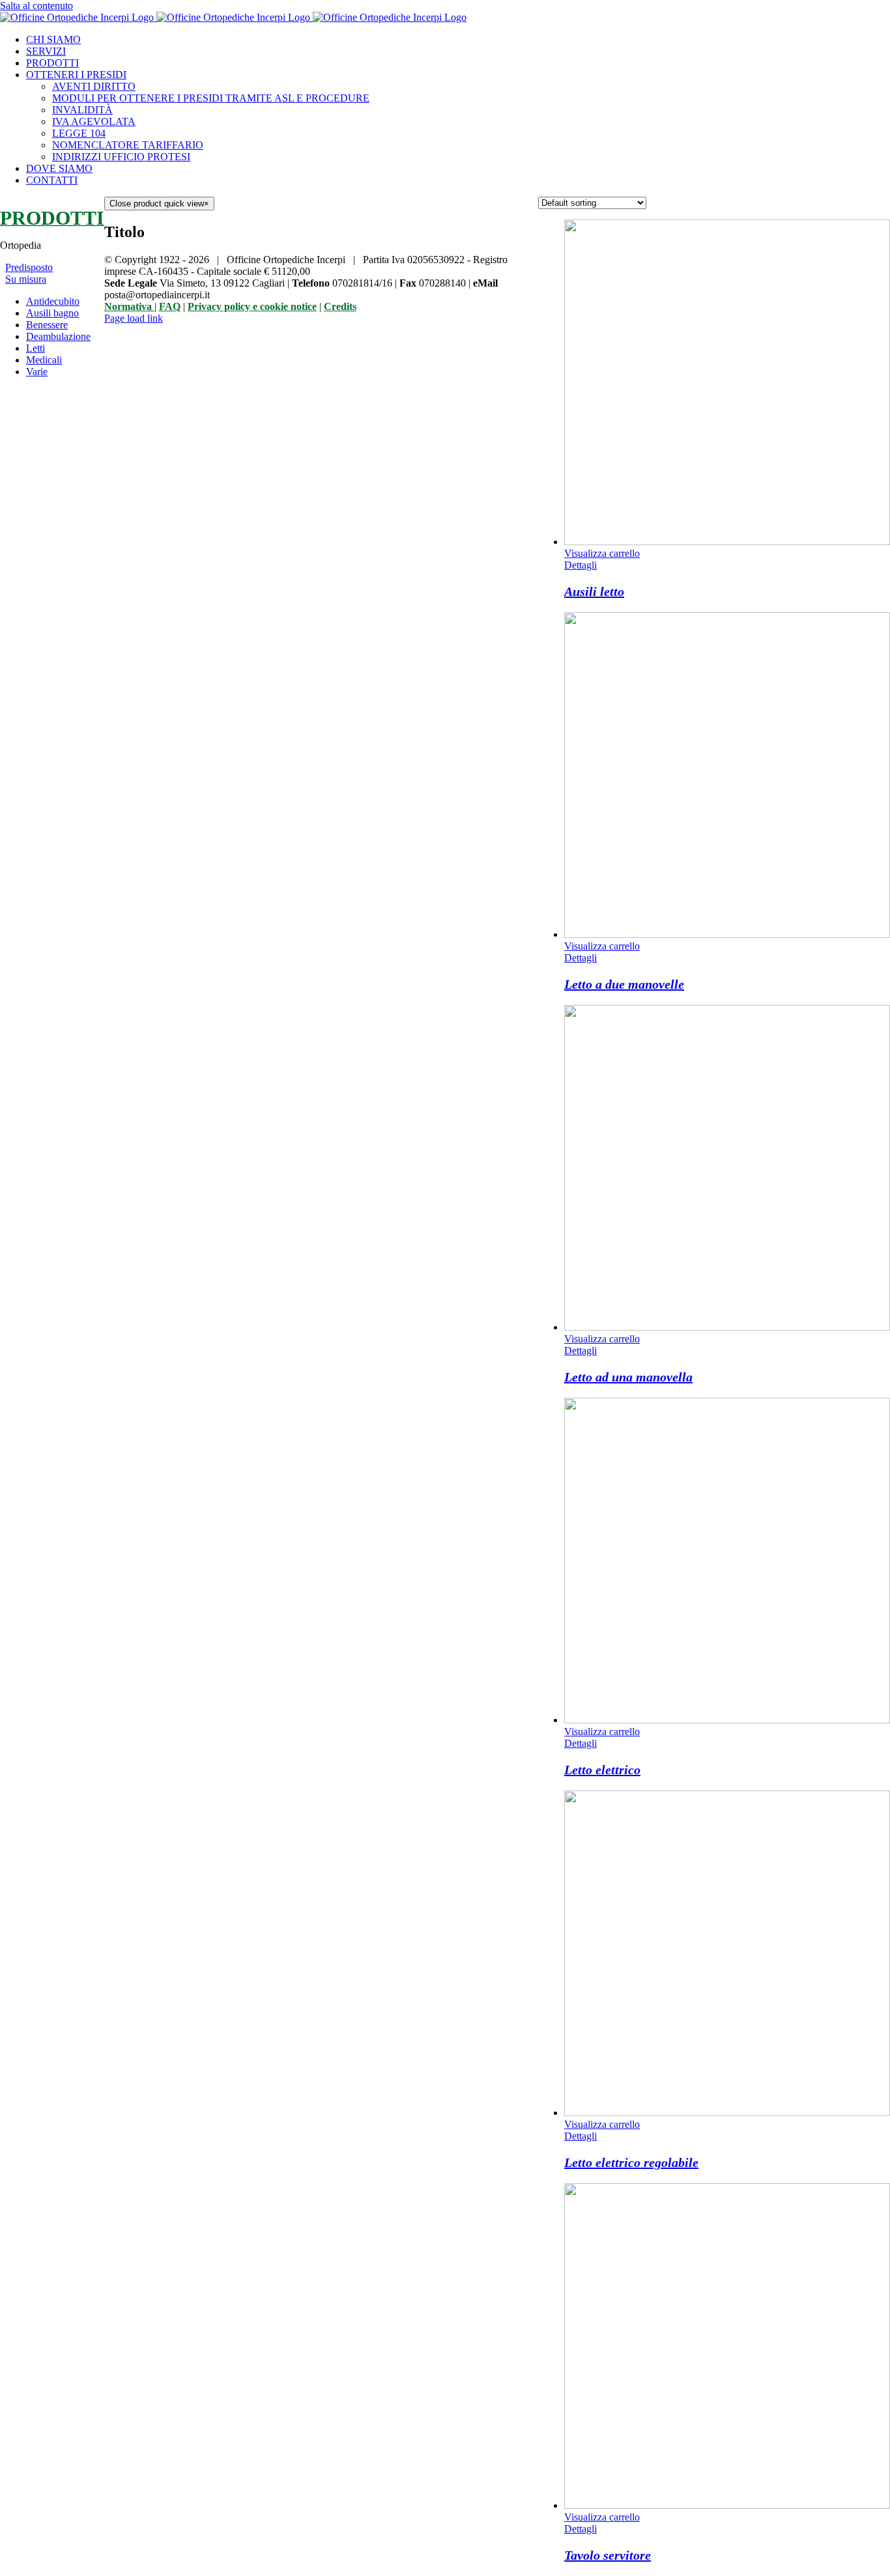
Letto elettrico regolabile (631, 2162)
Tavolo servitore (608, 2555)
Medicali (44, 360)
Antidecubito (53, 301)
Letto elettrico (602, 1770)
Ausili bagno (52, 313)
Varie (37, 372)
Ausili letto (594, 591)
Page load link (134, 318)
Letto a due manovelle (624, 984)
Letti (36, 348)
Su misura (26, 279)
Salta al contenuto (36, 6)
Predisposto (29, 267)
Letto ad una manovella (628, 1377)
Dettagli (581, 565)
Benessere (47, 325)
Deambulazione (58, 336)
